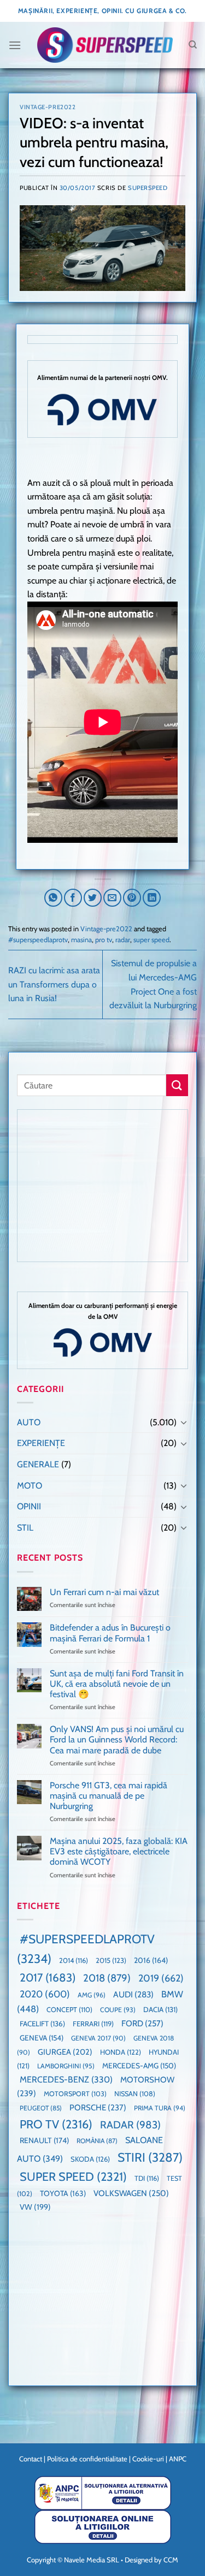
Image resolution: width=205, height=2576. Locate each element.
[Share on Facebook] (73, 898)
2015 (111, 1960)
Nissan (135, 2094)
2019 (161, 1978)
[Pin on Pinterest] (132, 898)
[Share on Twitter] (93, 898)
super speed (151, 940)
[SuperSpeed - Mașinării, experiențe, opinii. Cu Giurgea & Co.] (105, 45)
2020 (45, 1994)
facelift (42, 2024)
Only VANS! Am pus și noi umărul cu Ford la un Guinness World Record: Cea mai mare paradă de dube (117, 1739)
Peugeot (41, 2108)
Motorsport (75, 2094)
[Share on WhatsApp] (53, 898)
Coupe (118, 2010)
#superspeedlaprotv (38, 940)
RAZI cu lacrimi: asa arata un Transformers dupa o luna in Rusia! (54, 984)
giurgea (65, 2052)
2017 (48, 1977)
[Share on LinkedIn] (152, 898)
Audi (133, 1994)
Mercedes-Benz (66, 2080)
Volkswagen (131, 2193)
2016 (151, 1960)
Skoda (90, 2159)
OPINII (29, 1506)
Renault (44, 2140)
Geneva (42, 2038)
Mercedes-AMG (139, 2066)
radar (123, 940)
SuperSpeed (148, 188)
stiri (150, 2157)
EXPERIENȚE (41, 1443)
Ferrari (93, 2024)
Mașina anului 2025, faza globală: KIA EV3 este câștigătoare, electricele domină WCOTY (119, 1851)
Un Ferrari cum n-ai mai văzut (104, 1592)
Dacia (160, 2009)
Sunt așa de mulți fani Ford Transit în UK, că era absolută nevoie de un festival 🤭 (117, 1684)
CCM (171, 2560)
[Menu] (15, 45)
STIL (25, 1528)
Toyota (63, 2193)
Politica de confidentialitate (87, 2459)
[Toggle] (184, 1422)
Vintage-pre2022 (48, 107)
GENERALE (38, 1464)
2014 (74, 1961)
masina (81, 940)
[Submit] (177, 1085)
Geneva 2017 (98, 2038)
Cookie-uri (148, 2459)
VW (35, 2207)
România (97, 2141)
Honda (121, 2052)
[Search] (193, 45)
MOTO (30, 1486)
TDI (147, 2178)
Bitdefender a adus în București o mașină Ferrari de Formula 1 (110, 1633)
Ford (142, 2023)
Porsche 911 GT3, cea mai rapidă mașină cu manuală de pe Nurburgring (109, 1796)
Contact (31, 2459)
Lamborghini (66, 2066)
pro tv (104, 940)
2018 (107, 1978)
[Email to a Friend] (112, 898)
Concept (69, 2010)
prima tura (160, 2108)
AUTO (29, 1422)
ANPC (178, 2459)
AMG (92, 1995)
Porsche (98, 2108)
